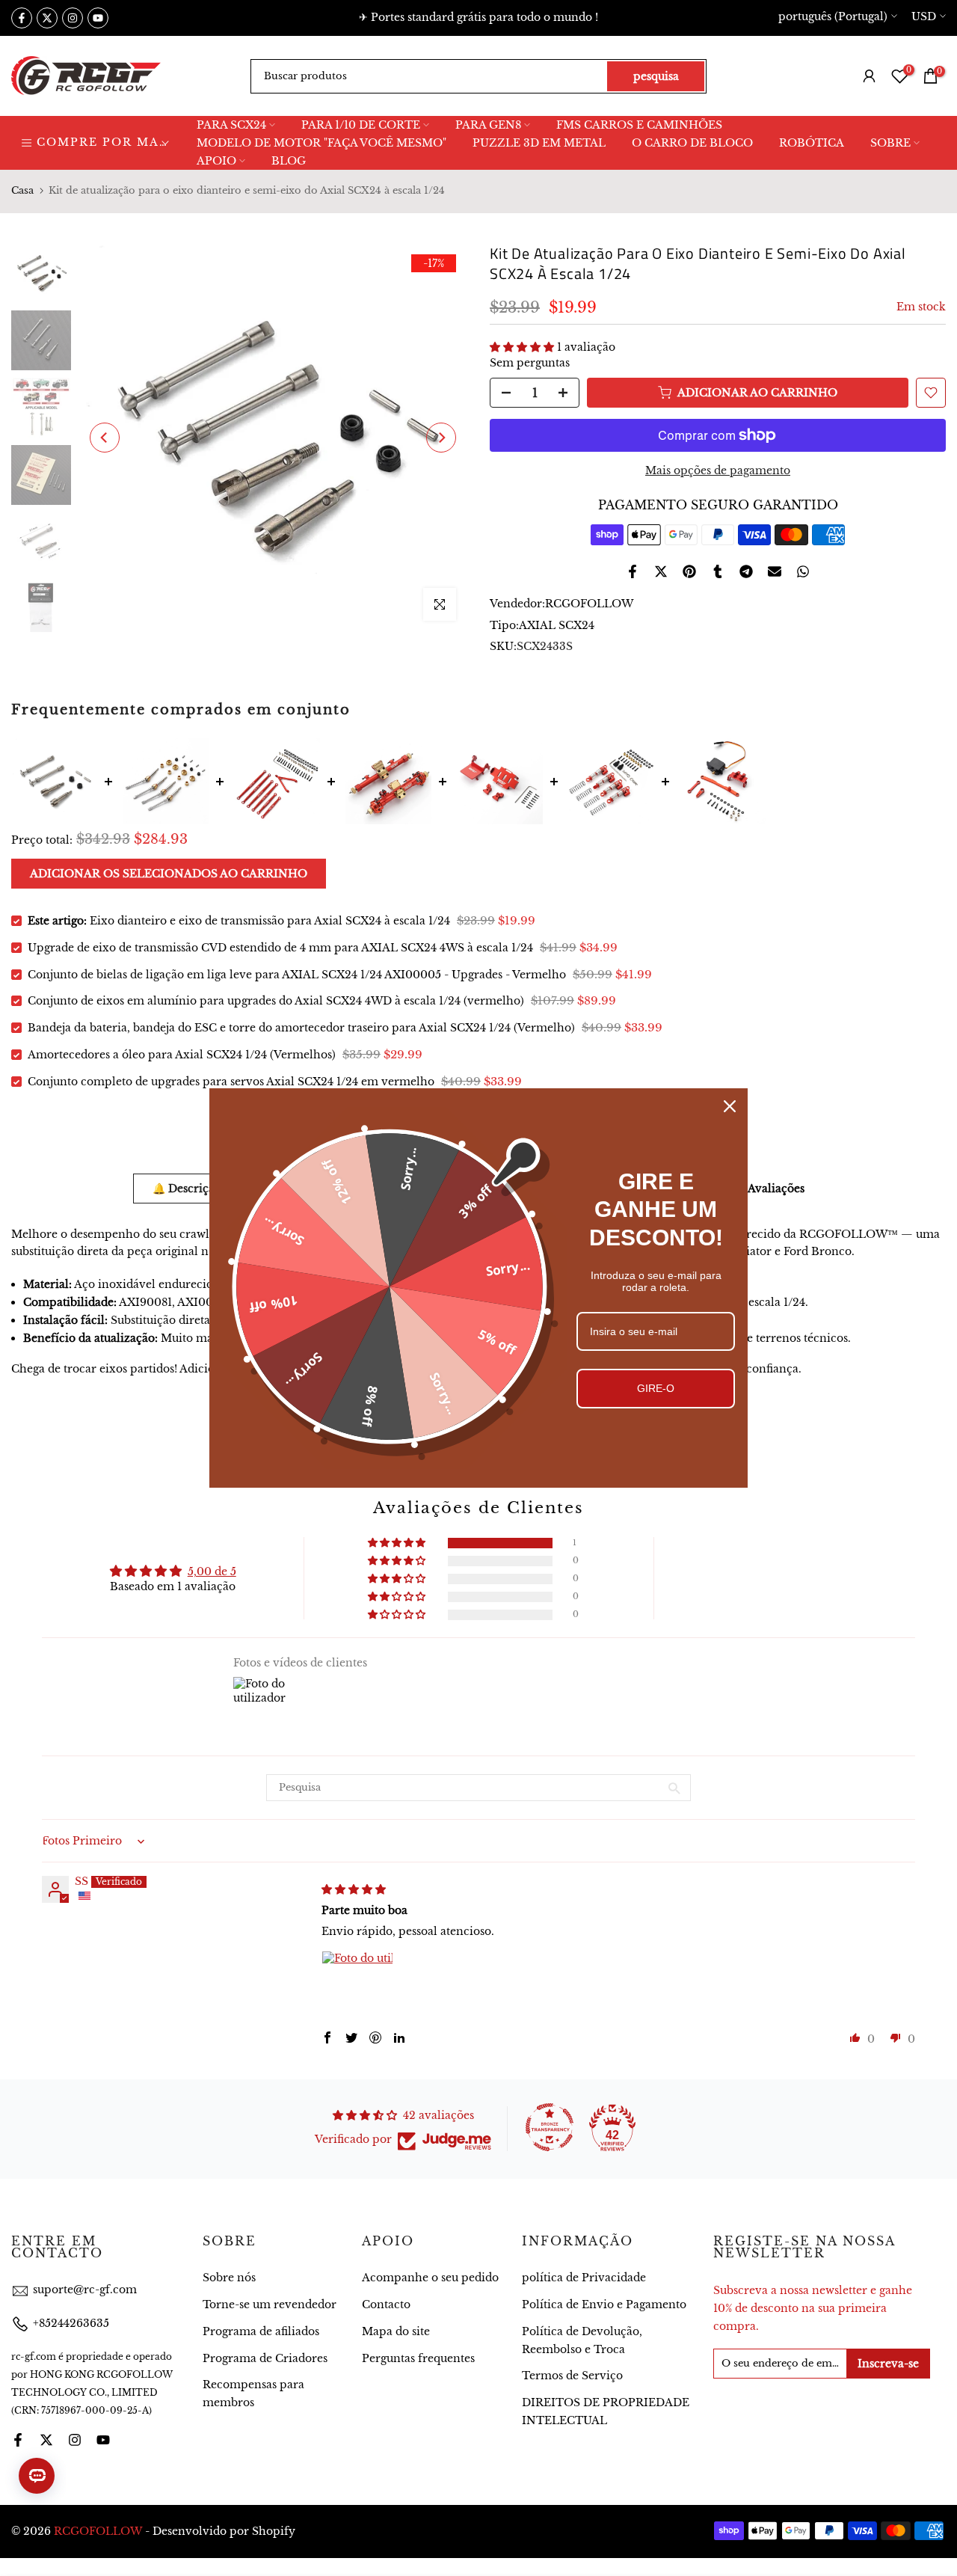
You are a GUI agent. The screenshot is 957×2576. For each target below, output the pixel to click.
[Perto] (730, 1106)
